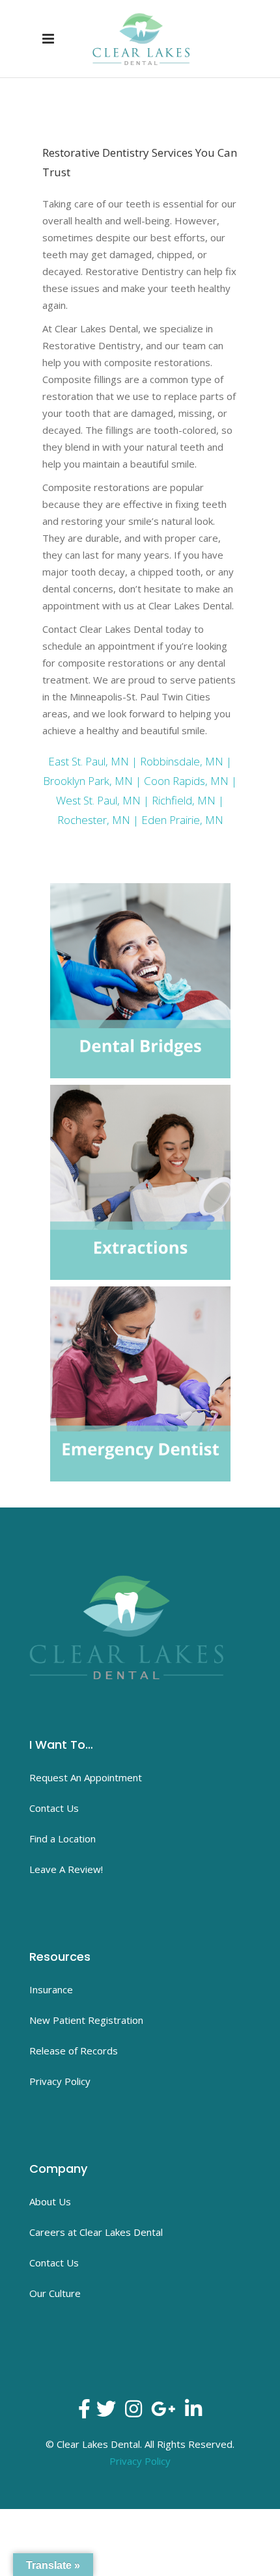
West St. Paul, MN (98, 800)
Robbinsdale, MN (182, 761)
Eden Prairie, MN (182, 820)
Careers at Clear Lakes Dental (96, 2232)
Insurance (51, 1989)
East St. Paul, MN (89, 761)
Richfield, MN (184, 800)
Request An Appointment (86, 1777)
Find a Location (63, 1839)
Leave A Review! (66, 1869)
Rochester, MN (94, 820)
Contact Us (54, 1808)
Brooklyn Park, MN (88, 781)
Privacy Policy (60, 2081)
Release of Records (74, 2051)
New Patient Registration (86, 2020)
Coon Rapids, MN (186, 781)
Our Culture (55, 2293)
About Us (50, 2201)
